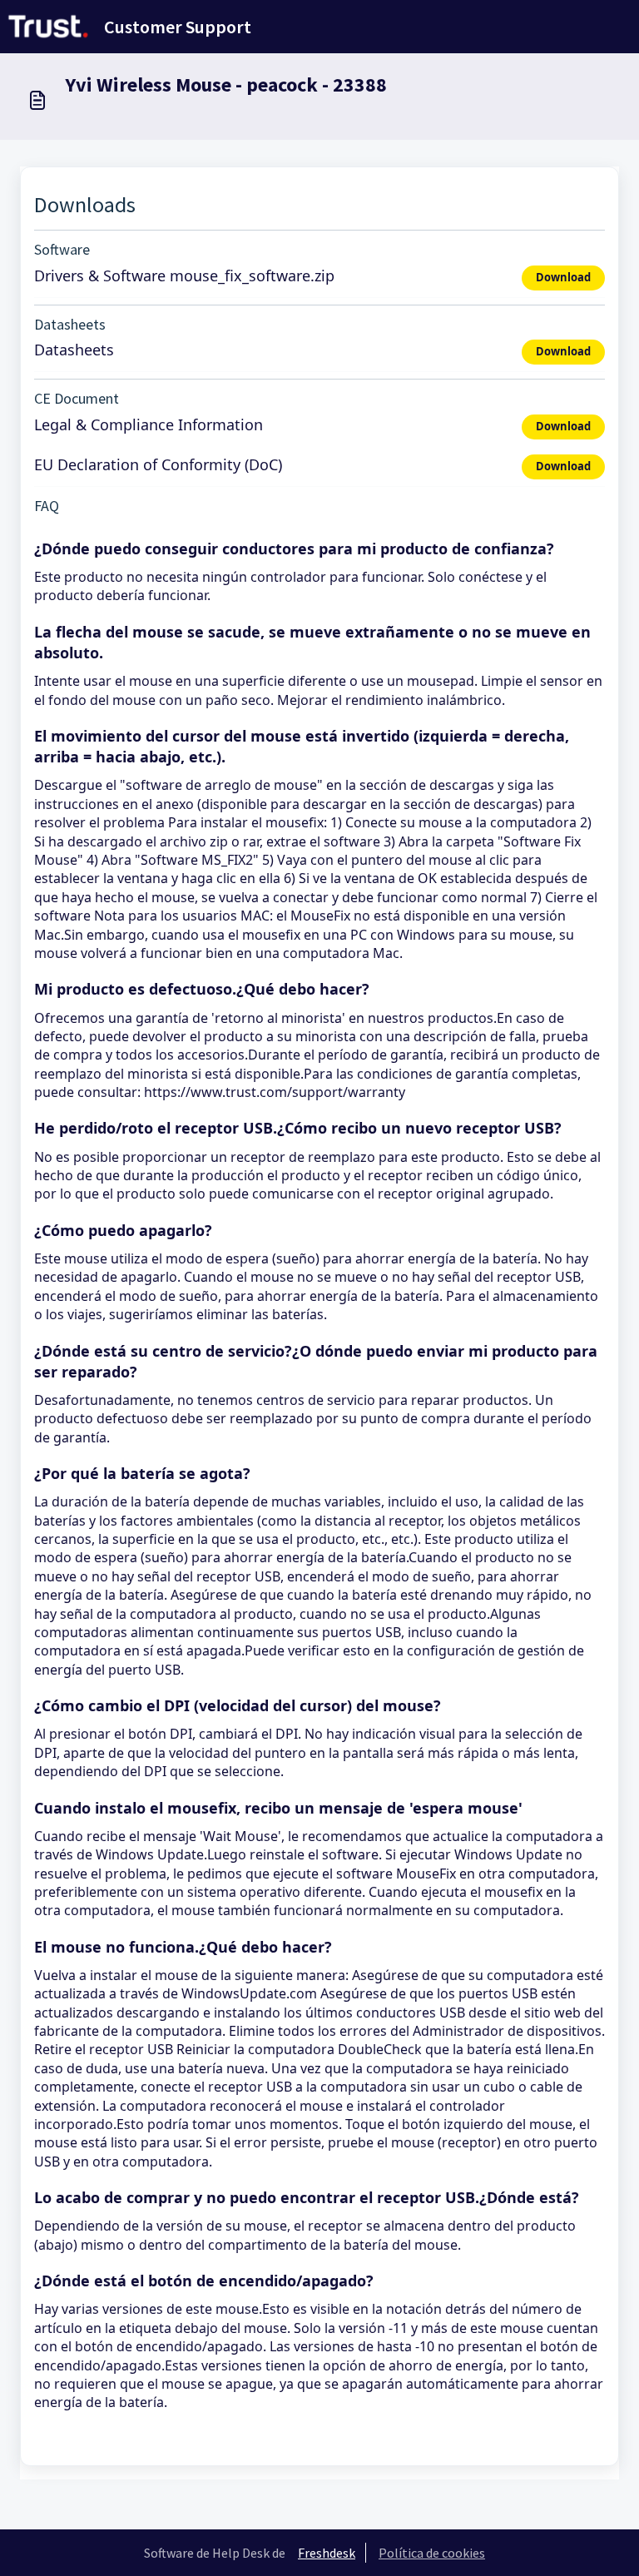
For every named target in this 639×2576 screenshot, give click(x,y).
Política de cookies (432, 2553)
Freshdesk (327, 2553)
